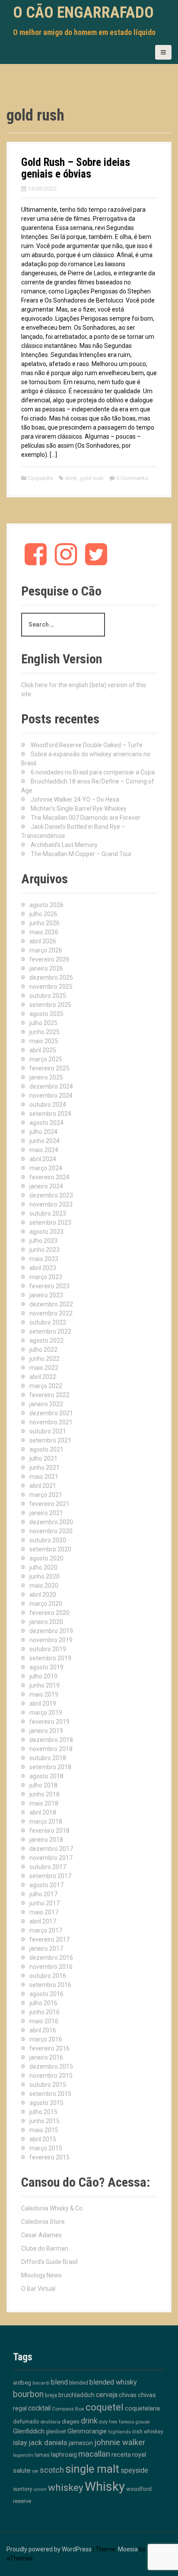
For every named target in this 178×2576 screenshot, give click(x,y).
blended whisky (113, 2382)
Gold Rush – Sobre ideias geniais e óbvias (76, 168)
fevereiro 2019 (49, 1722)
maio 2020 (44, 1586)
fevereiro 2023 (49, 1286)
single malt (92, 2469)
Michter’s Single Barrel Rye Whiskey (79, 809)
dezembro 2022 (51, 1304)
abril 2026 (43, 941)
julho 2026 (43, 914)
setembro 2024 (50, 1114)
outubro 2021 (48, 1431)
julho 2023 (43, 1241)
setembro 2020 (50, 1549)
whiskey (66, 2487)
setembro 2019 (50, 1658)
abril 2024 (43, 1159)
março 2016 (46, 2039)
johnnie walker (120, 2442)
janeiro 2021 (46, 1513)
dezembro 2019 (51, 1631)
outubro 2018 (48, 1758)
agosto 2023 (46, 1232)
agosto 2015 (46, 2103)
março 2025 (46, 1059)
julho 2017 (43, 1894)
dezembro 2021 (51, 1413)
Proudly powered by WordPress (49, 2549)
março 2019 (46, 1713)
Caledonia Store (43, 2222)
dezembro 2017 (51, 1849)
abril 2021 (43, 1486)
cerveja (107, 2395)
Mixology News (41, 2275)
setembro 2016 (50, 1985)
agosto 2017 (46, 1885)
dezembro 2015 (51, 2067)
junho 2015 (44, 2121)
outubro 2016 (48, 1976)
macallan (94, 2454)
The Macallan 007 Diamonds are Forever (86, 818)
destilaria (51, 2422)
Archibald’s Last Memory (64, 845)
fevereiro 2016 (49, 2048)
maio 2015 (44, 2130)
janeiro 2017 (46, 1949)
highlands (119, 2432)
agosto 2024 (46, 1123)
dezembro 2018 (51, 1740)
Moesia (128, 2549)
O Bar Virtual (38, 2289)
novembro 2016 (51, 1967)
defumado (26, 2422)
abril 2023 (43, 1268)
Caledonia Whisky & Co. (52, 2208)
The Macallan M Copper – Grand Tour (81, 854)
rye (35, 2471)
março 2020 (46, 1604)
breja (51, 2395)
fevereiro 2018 (49, 1831)
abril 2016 (43, 2030)
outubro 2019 (48, 1649)
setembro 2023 (50, 1223)
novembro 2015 (51, 2076)
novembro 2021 (51, 1422)
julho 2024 (43, 1132)
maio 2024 (44, 1150)
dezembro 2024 (51, 1086)
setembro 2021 (50, 1440)
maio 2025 (44, 1041)
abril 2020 (43, 1595)
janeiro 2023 (46, 1295)
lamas (42, 2455)
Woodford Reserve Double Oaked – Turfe (87, 745)
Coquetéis (40, 478)
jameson (81, 2443)
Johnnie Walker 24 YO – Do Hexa (75, 799)
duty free (108, 2422)
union (40, 2489)
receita (121, 2455)
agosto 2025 (46, 1014)
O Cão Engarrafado (83, 13)
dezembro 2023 (51, 1195)
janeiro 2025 (46, 1077)
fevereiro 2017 (49, 1939)
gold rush (92, 478)
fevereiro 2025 (49, 1068)
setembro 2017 (50, 1876)
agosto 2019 (46, 1667)
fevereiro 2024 (49, 1177)
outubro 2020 (48, 1540)
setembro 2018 (50, 1767)
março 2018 (46, 1821)
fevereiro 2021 (49, 1504)
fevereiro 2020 (49, 1613)
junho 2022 (44, 1359)
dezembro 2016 (51, 1958)
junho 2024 (44, 1141)
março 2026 (46, 950)
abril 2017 (43, 1921)
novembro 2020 (51, 1531)
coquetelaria (142, 2408)
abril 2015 (43, 2139)
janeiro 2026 (46, 968)
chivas (128, 2395)
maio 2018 (44, 1803)
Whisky (105, 2487)
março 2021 (46, 1495)
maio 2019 (44, 1694)
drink (71, 478)
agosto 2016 (46, 1994)
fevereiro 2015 (49, 2157)
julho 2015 (43, 2112)
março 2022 (46, 1386)
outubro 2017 (48, 1867)
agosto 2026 (46, 905)
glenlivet (56, 2431)
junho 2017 (44, 1903)
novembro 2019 (51, 1640)
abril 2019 (43, 1704)
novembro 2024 (51, 1095)
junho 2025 (44, 1032)
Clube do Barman (45, 2248)
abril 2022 (43, 1377)
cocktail (39, 2408)
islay (20, 2442)
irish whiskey (148, 2432)
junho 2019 (44, 1685)
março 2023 (46, 1277)
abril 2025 (43, 1050)
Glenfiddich (29, 2431)
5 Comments (132, 478)
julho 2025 (43, 1023)
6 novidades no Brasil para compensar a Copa (93, 772)
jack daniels (48, 2442)
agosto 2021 (46, 1449)
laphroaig (64, 2455)
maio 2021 (44, 1477)
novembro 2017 (51, 1858)
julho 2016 (43, 2003)
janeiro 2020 (46, 1622)
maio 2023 (44, 1259)
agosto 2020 (46, 1558)
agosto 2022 (46, 1341)
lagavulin (23, 2455)
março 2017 (46, 1930)
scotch (52, 2470)
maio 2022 (44, 1368)
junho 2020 (44, 1576)
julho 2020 (43, 1567)
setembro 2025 (50, 1005)
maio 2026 (44, 932)
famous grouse (134, 2422)
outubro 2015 (48, 2085)
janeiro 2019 (46, 1731)
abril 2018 (43, 1812)
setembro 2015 (50, 2094)
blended (79, 2383)
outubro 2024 (48, 1105)
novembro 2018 (51, 1749)
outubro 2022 (48, 1322)
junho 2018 (44, 1794)
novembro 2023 (51, 1204)
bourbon (28, 2394)
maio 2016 (44, 2021)
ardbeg (22, 2382)
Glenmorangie (87, 2431)
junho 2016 (44, 2012)
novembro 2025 (51, 987)
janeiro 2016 (46, 2057)
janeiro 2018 (46, 1840)
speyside (134, 2470)
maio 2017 (44, 1912)
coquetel (105, 2407)
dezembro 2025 (51, 978)
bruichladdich (76, 2395)
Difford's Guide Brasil (49, 2262)
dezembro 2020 (51, 1522)
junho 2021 (44, 1468)
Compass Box (68, 2409)
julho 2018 (43, 1785)
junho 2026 (44, 923)
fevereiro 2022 (49, 1395)
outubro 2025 (48, 996)
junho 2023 (44, 1250)
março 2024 (46, 1168)
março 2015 (46, 2148)
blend (59, 2382)
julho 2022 (43, 1350)
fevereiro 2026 (49, 959)
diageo (71, 2421)
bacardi (41, 2383)
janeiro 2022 (46, 1404)
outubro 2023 (48, 1213)
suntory (22, 2489)
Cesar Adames (41, 2235)
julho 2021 (43, 1458)
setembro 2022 (50, 1331)
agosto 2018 (46, 1776)
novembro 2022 (51, 1313)
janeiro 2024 (46, 1186)
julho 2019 (43, 1676)
